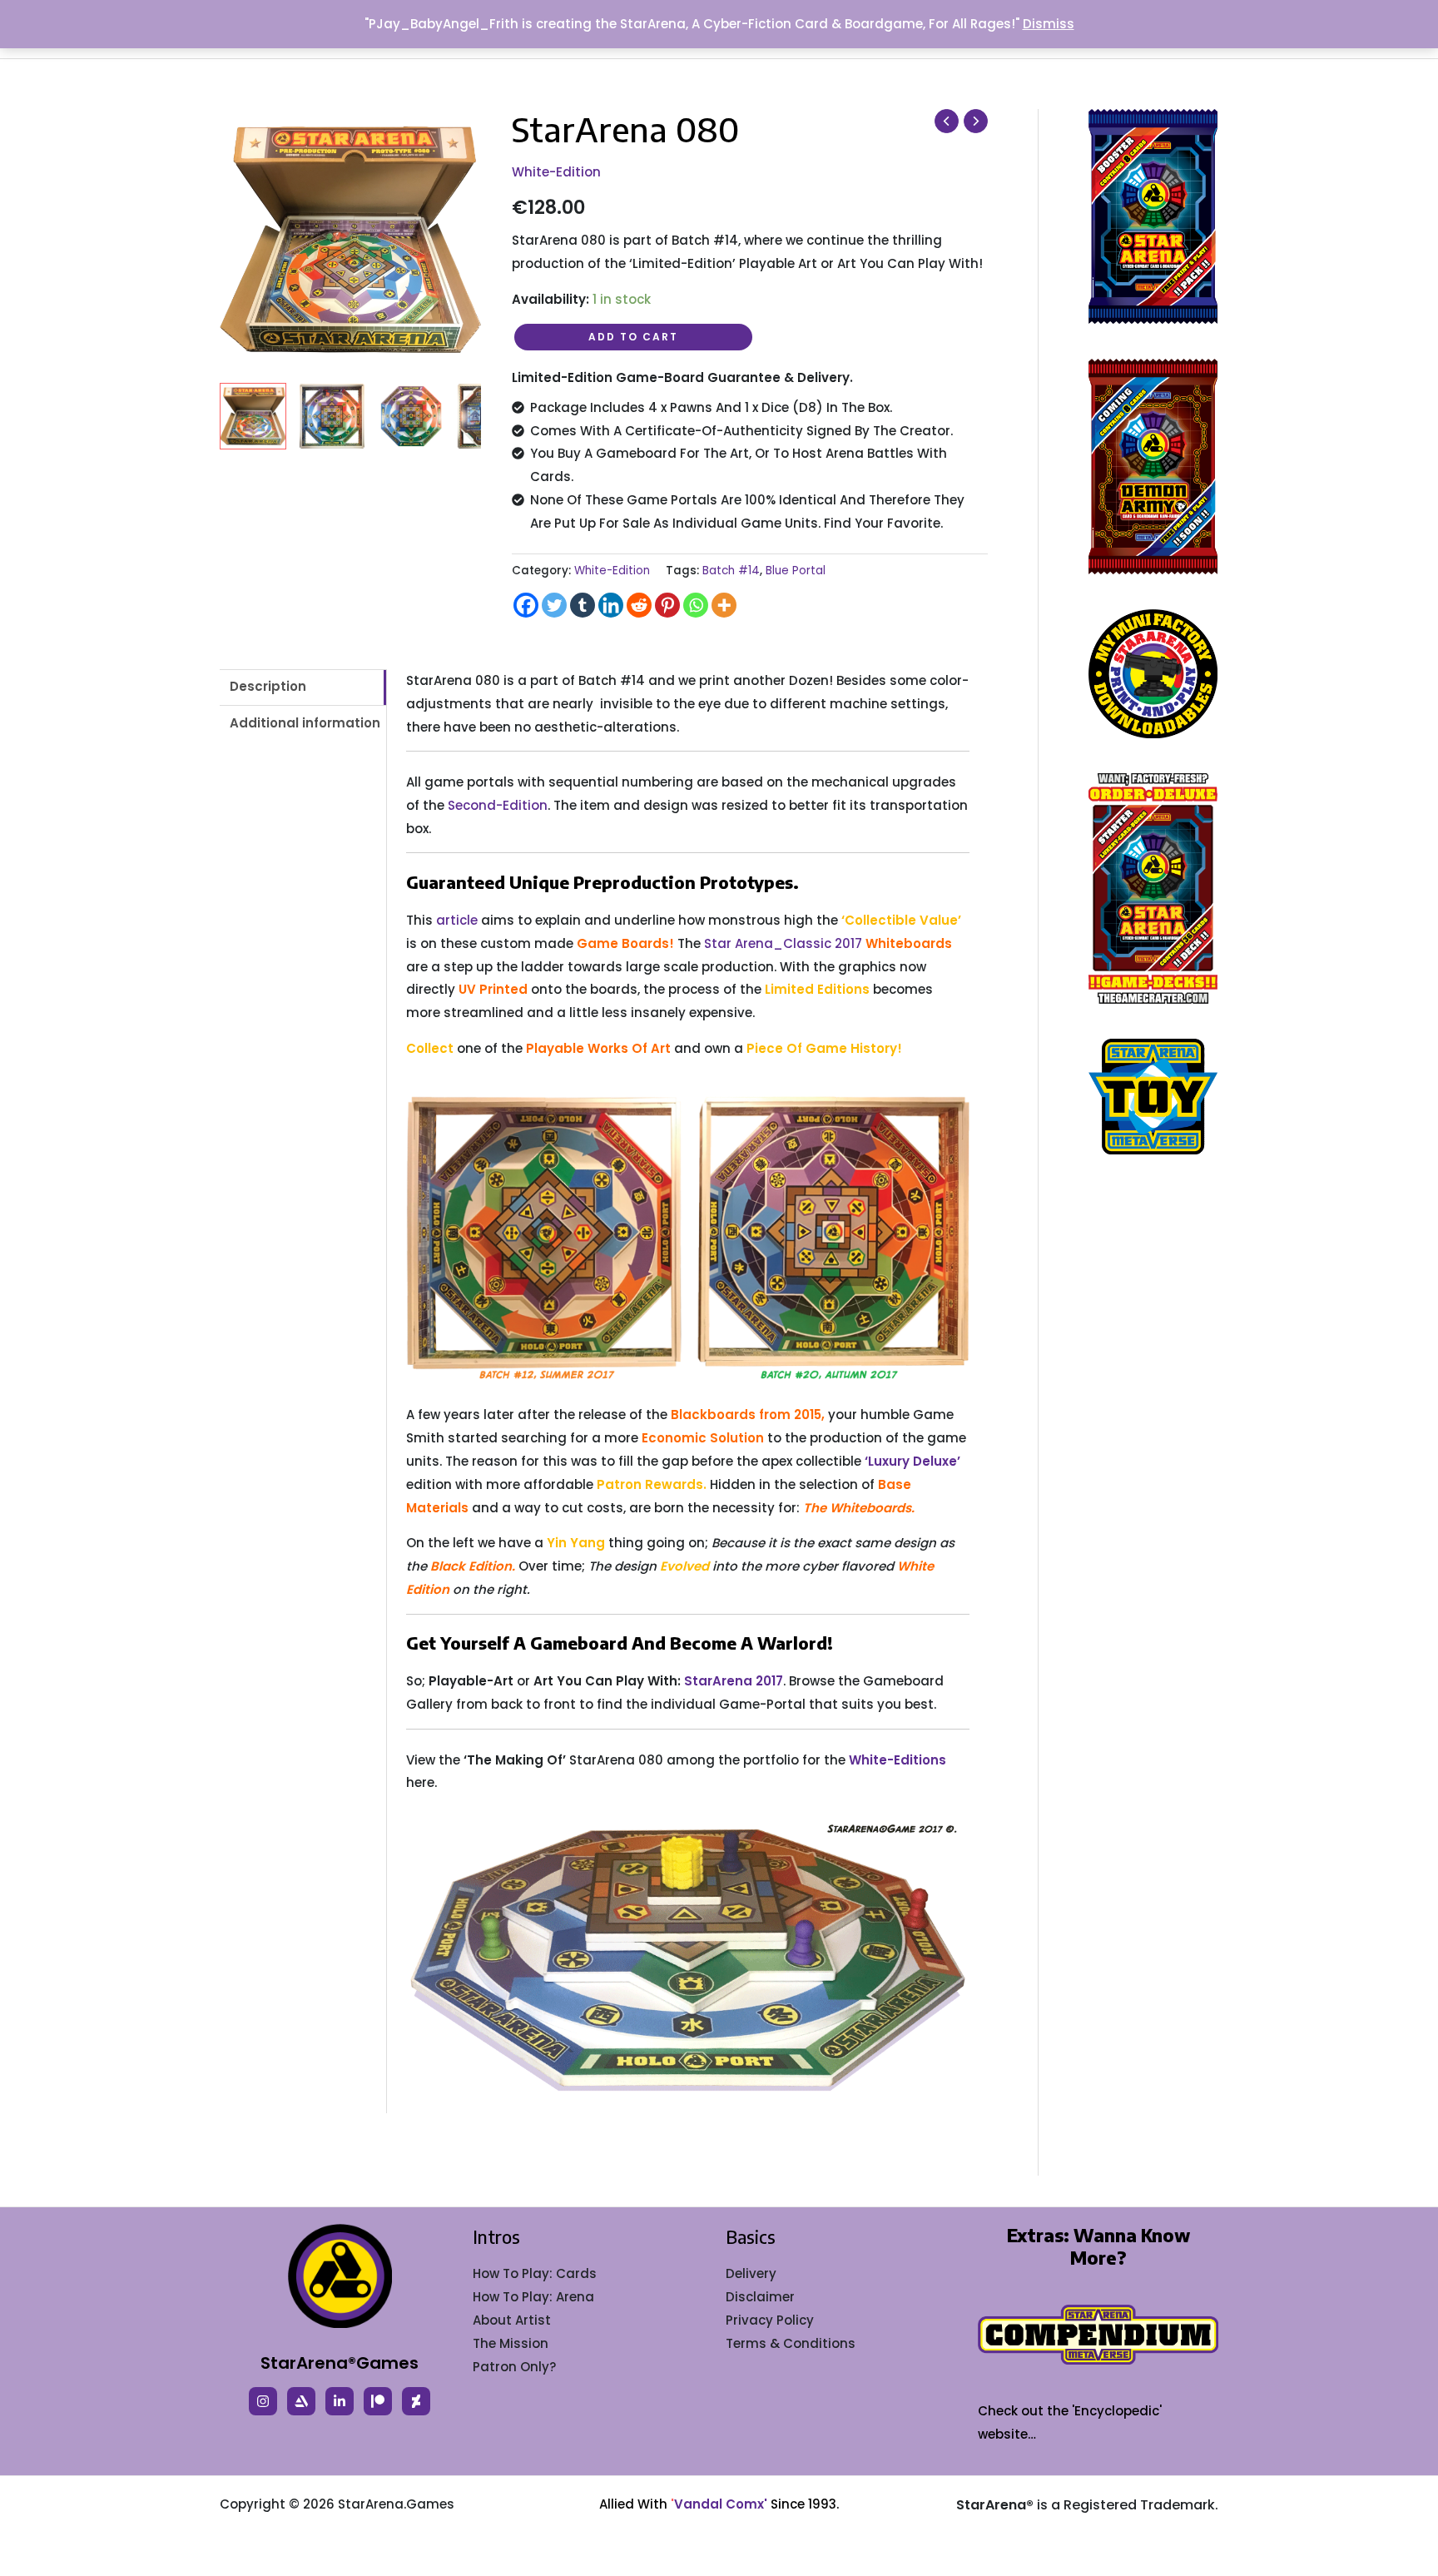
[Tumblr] (583, 605)
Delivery (751, 2273)
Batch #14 (731, 571)
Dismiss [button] (1049, 24)
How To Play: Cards (535, 2273)
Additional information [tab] (305, 723)
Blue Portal (796, 571)
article (457, 920)
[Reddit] (639, 605)
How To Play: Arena (533, 2297)
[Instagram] (263, 2401)
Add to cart (633, 337)
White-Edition (556, 172)
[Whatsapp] (696, 605)
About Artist (512, 2320)
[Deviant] (416, 2401)
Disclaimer (760, 2297)
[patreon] (378, 2401)
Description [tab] (268, 686)
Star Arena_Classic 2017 (783, 943)
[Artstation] (301, 2401)
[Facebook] (526, 605)
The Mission (511, 2343)
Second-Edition (498, 805)
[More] (724, 605)
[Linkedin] (611, 605)
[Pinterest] (667, 605)
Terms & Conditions (791, 2343)
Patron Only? (514, 2367)
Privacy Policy (770, 2320)
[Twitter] (554, 605)
